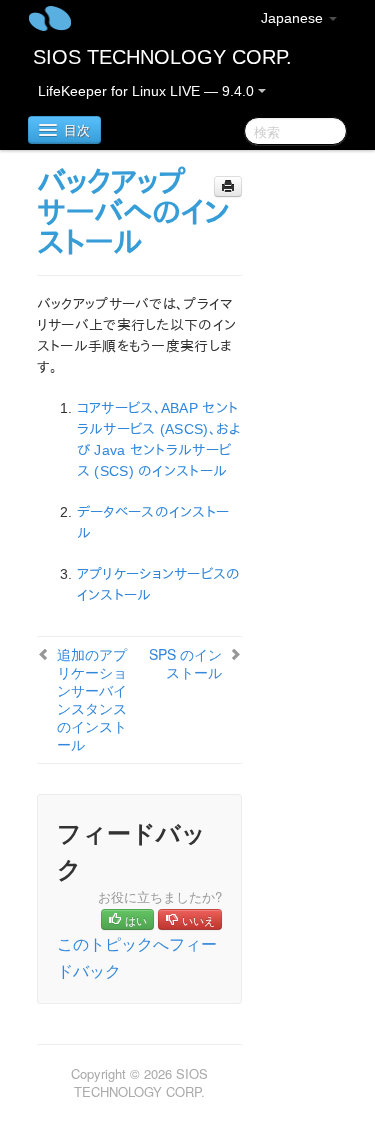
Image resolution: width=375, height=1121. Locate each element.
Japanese (294, 18)
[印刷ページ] (228, 186)
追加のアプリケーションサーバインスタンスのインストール (92, 699)
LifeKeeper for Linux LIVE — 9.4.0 (148, 91)
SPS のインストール (185, 663)
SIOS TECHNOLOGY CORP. (162, 57)
